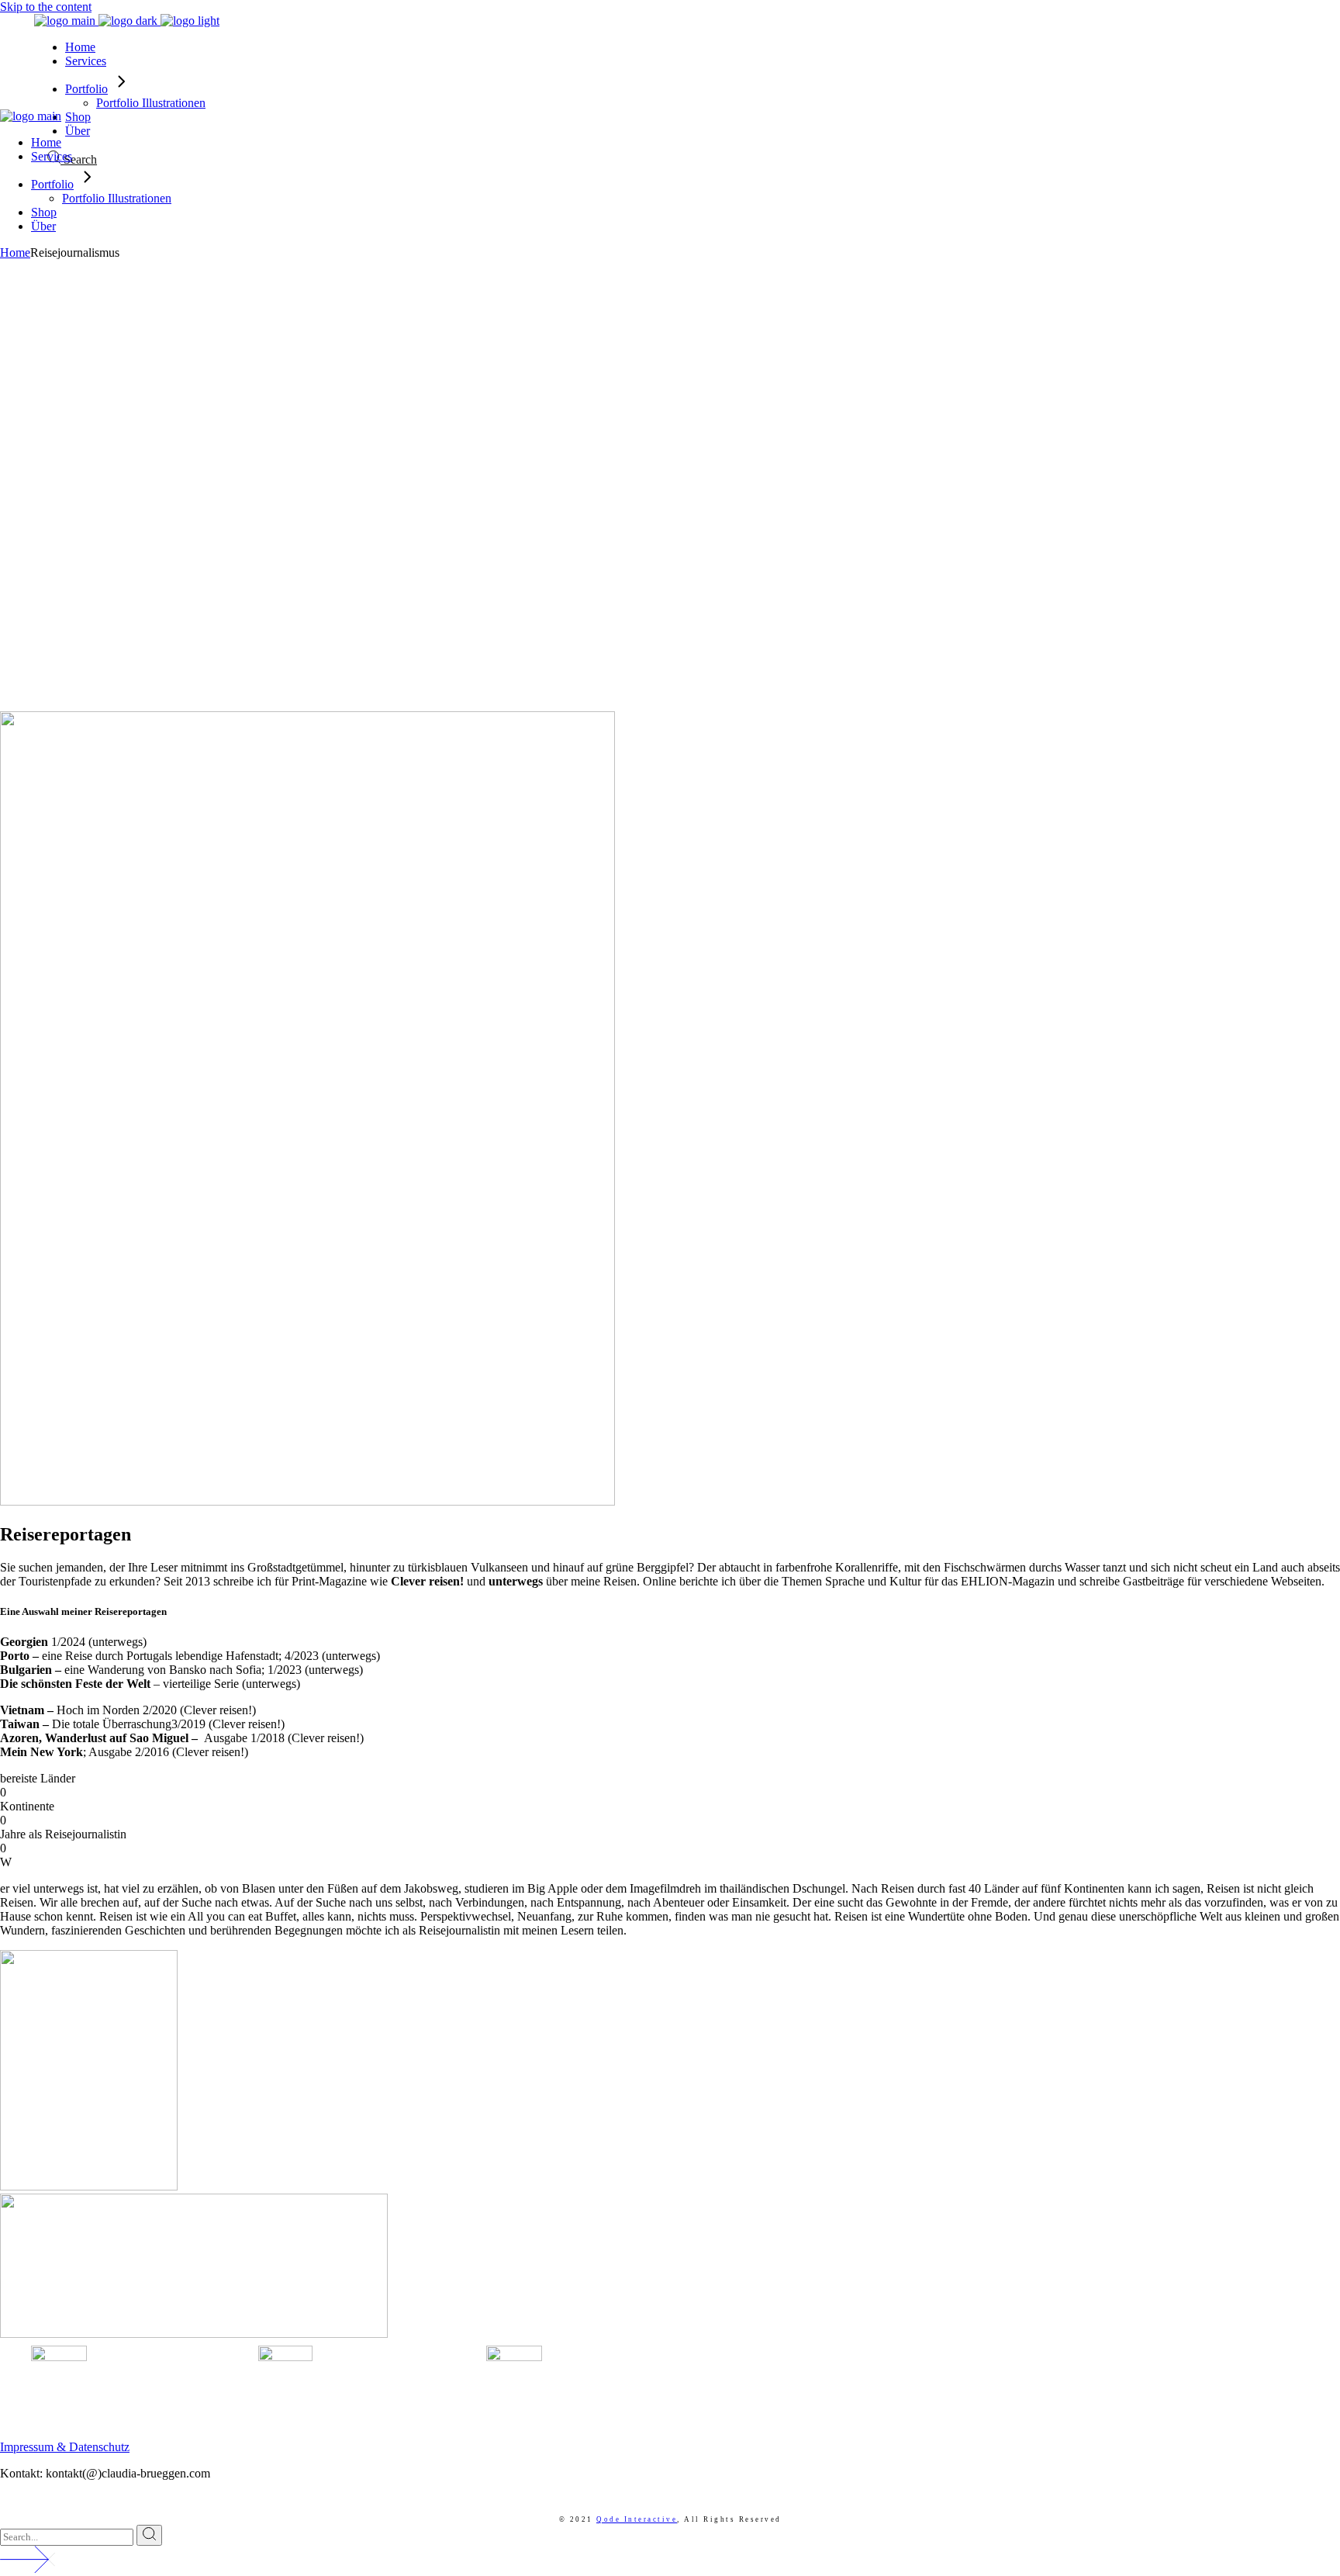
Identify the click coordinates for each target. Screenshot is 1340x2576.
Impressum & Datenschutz (65, 2447)
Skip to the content (46, 7)
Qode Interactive (637, 2519)
